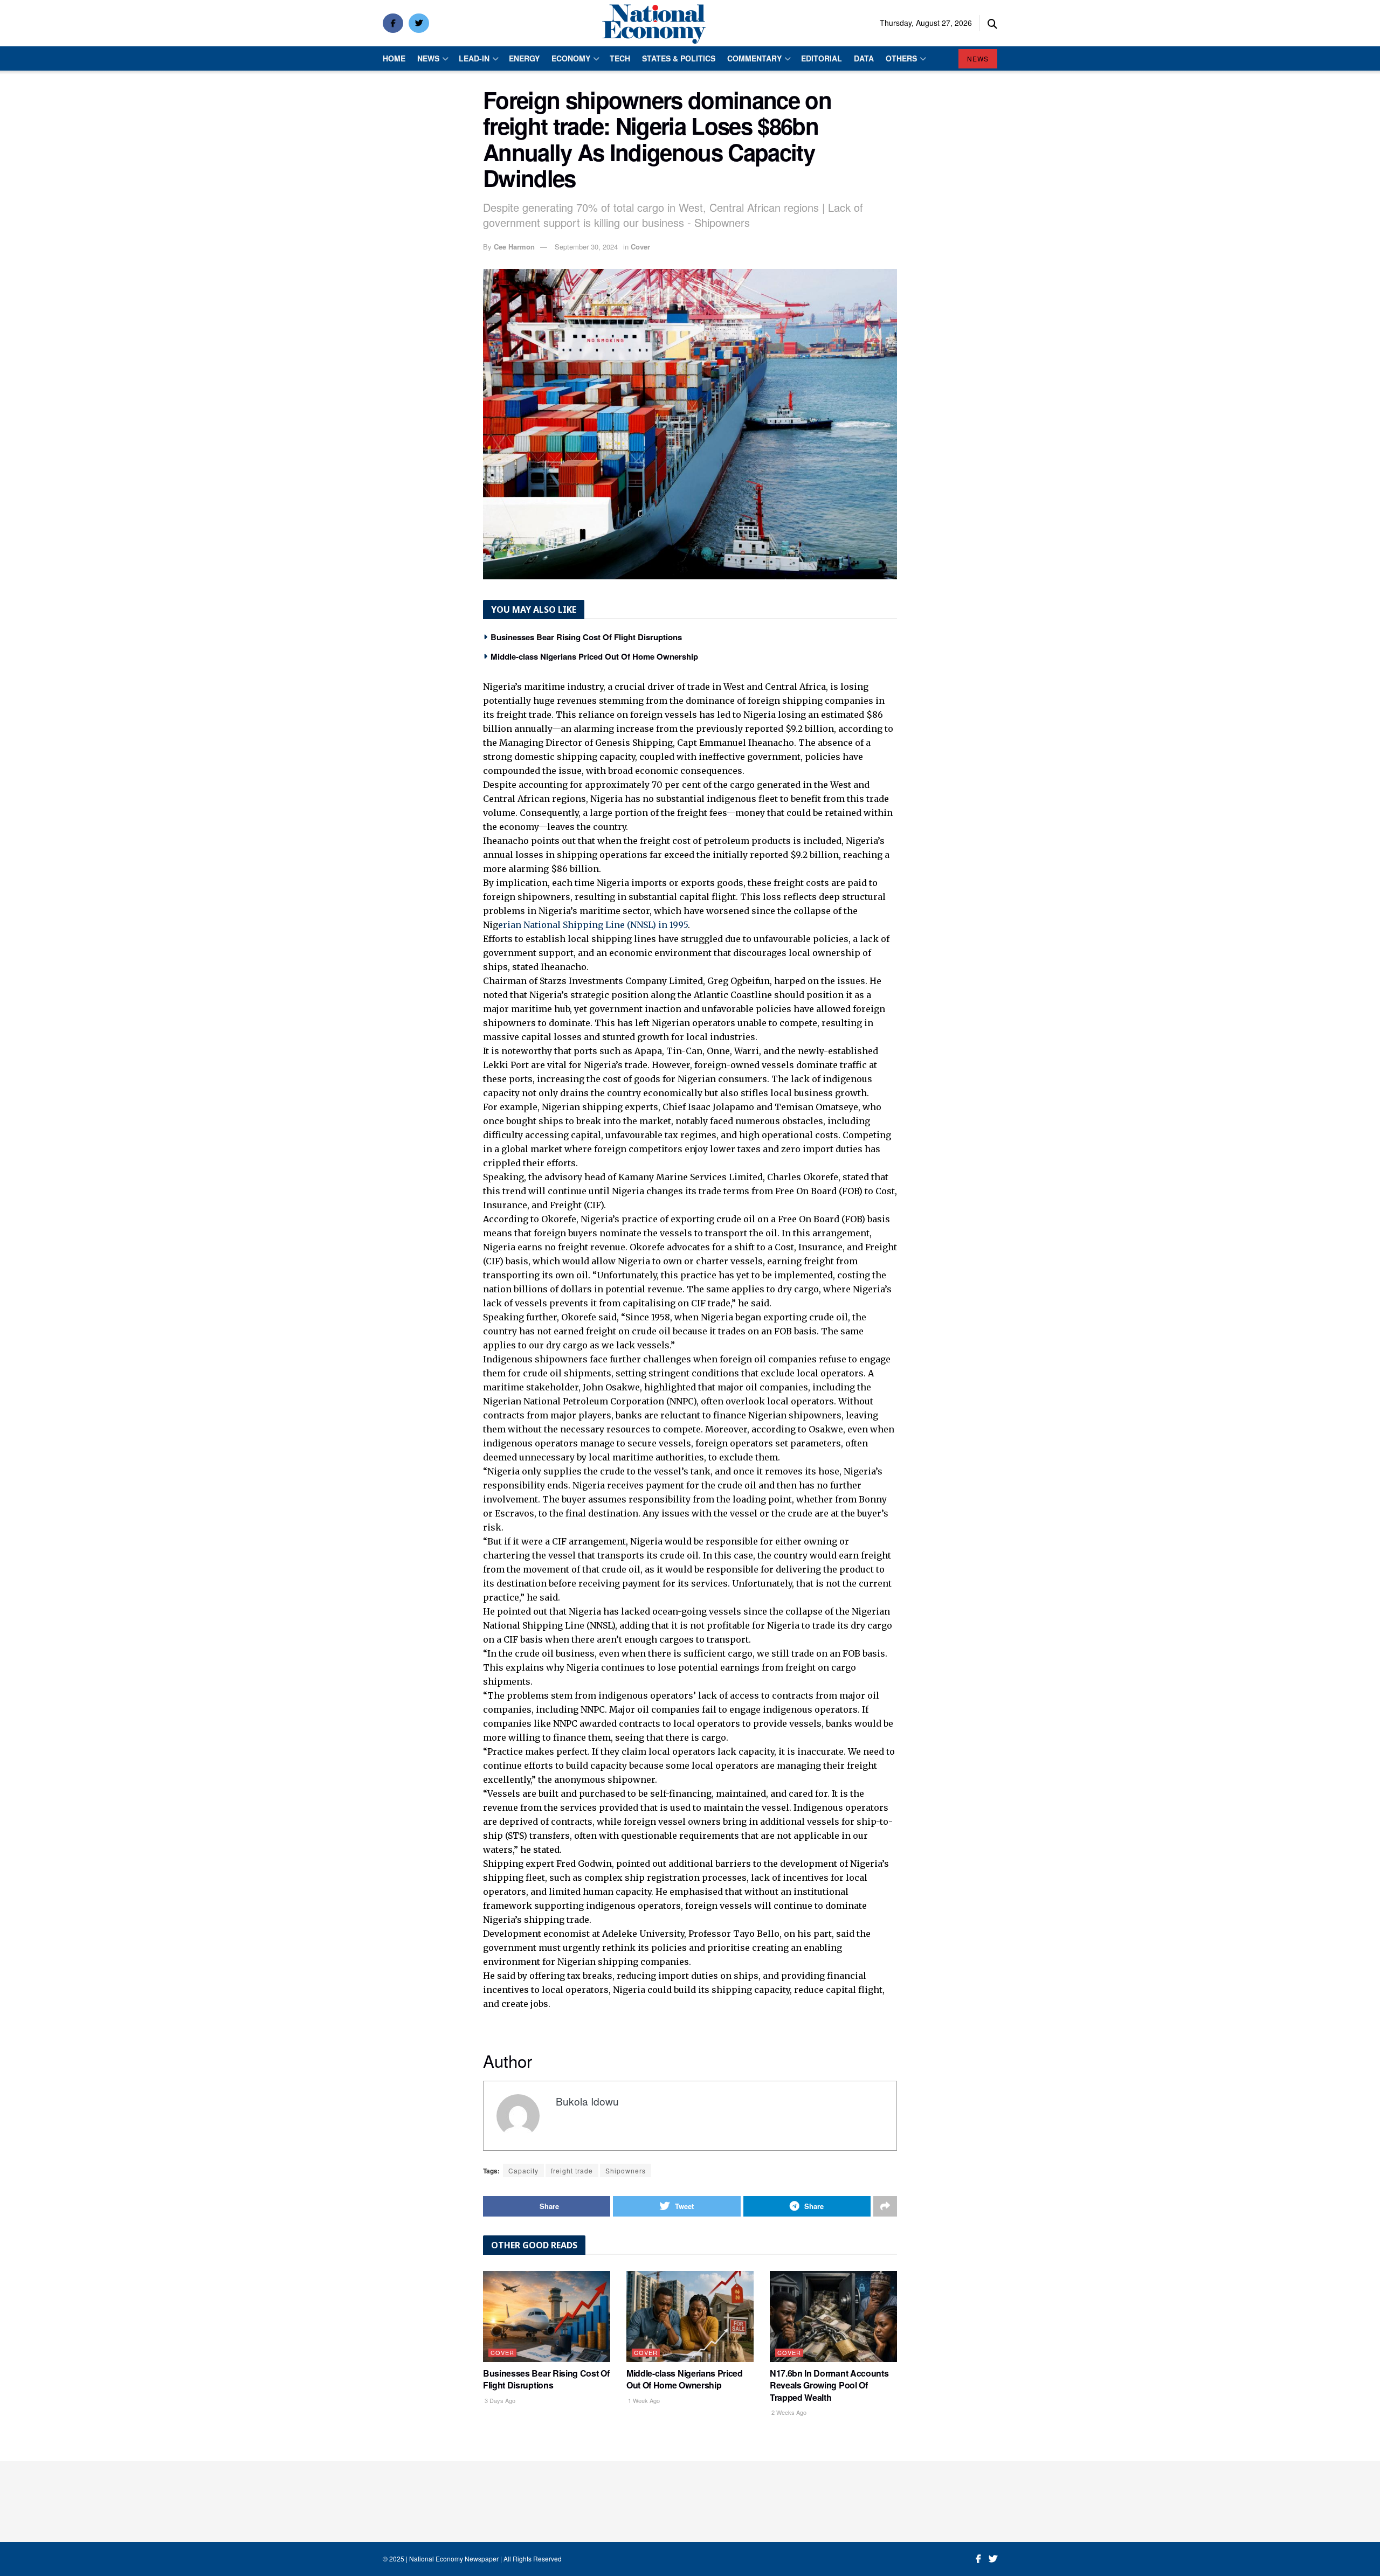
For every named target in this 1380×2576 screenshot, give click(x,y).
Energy (524, 58)
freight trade (572, 2170)
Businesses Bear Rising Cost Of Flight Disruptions (586, 637)
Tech (620, 58)
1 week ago (643, 2400)
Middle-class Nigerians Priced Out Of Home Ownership (594, 656)
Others (901, 58)
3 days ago (499, 2400)
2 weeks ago (788, 2412)
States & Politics (679, 58)
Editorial (822, 58)
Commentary (754, 58)
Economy (571, 58)
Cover (640, 247)
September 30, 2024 (586, 247)
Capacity (523, 2170)
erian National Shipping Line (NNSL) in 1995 (593, 925)
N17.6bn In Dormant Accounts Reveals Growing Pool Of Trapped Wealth (829, 2385)
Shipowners (626, 2170)
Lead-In (474, 58)
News (428, 58)
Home (394, 58)
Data (864, 58)
